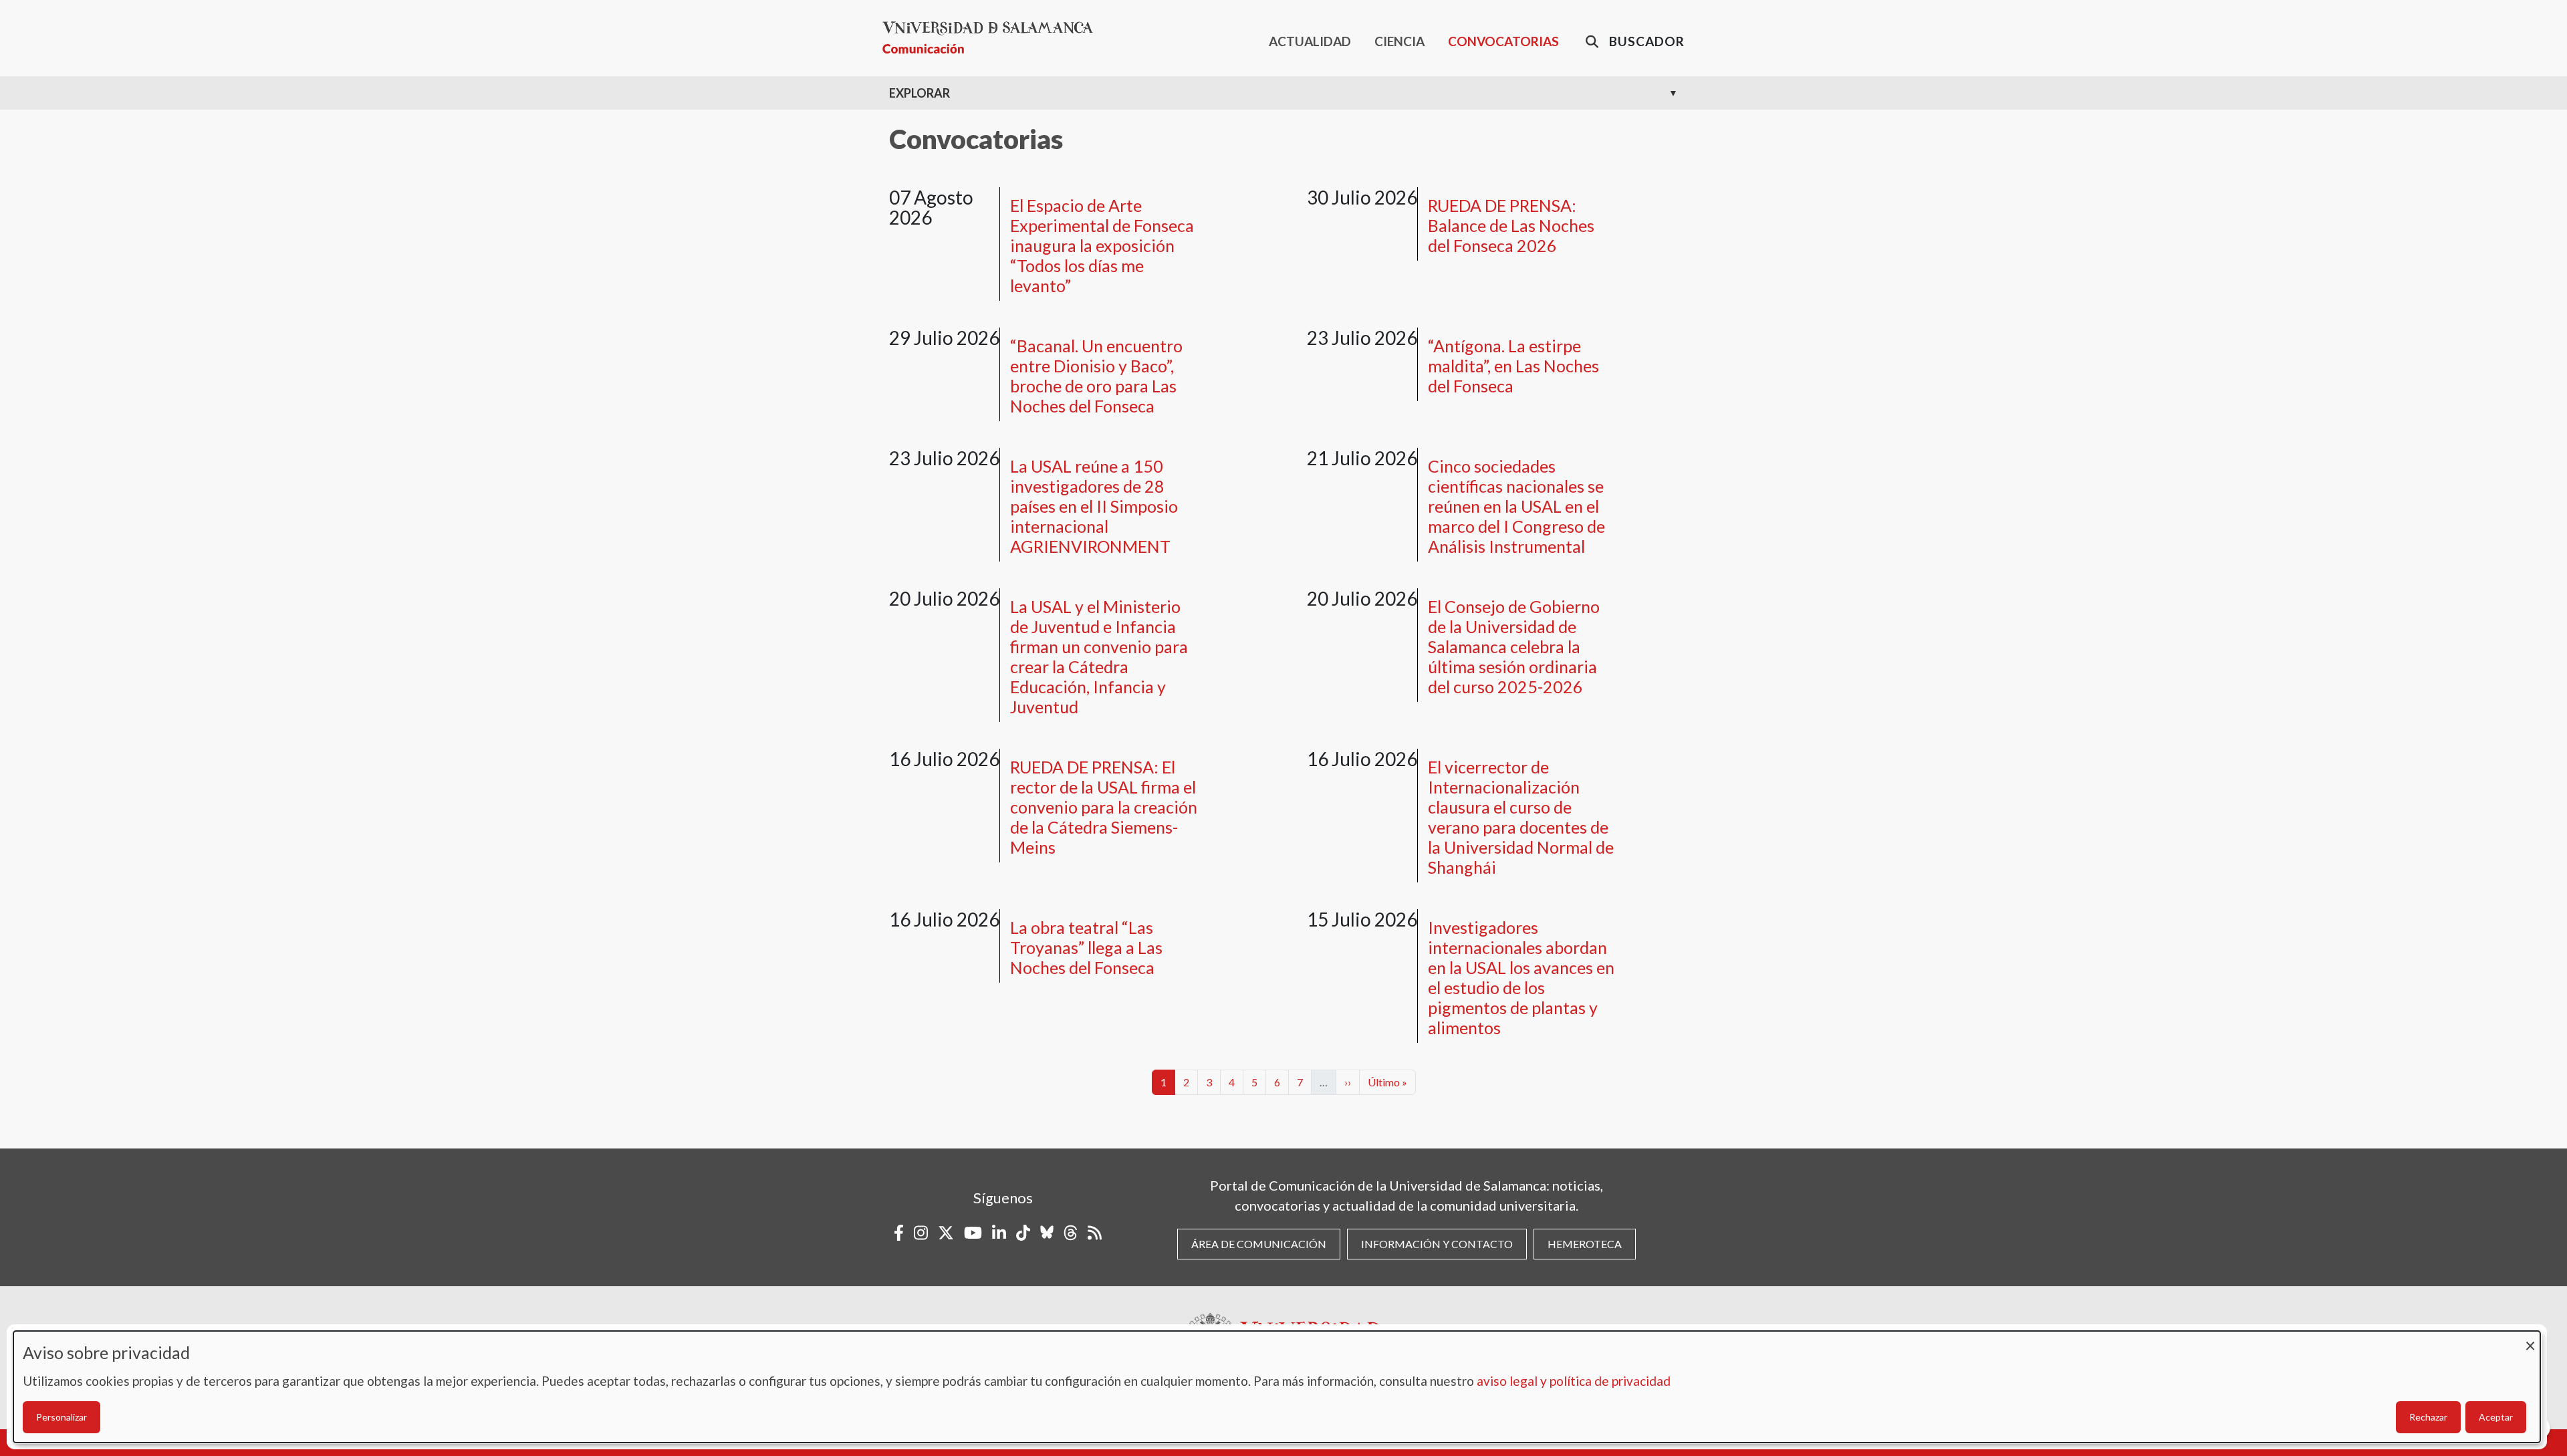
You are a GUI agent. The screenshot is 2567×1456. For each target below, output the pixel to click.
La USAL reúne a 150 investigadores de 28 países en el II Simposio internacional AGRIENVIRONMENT (1094, 506)
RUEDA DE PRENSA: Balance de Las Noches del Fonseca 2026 (1511, 225)
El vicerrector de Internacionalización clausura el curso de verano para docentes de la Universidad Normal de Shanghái (1521, 817)
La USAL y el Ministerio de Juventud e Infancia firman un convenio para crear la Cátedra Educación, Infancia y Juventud (1099, 656)
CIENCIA (1399, 41)
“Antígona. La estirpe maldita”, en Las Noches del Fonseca (1513, 366)
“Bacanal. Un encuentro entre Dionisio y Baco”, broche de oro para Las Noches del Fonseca (1096, 376)
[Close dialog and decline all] (2530, 1339)
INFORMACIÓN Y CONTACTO (1437, 1244)
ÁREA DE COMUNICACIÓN (1259, 1244)
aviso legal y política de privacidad (1574, 1381)
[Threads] (1071, 1233)
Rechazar (2428, 1417)
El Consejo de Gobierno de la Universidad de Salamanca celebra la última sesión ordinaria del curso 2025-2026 (1514, 646)
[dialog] (1277, 1387)
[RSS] (1095, 1233)
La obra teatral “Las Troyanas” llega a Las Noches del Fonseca (1086, 947)
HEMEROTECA (1585, 1244)
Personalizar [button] (62, 1417)
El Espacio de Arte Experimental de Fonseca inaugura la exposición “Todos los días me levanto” (1102, 245)
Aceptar (2496, 1417)
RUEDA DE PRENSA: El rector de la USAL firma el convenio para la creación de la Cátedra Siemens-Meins (1104, 807)
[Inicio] (993, 38)
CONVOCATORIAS (1503, 41)
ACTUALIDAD (1310, 41)
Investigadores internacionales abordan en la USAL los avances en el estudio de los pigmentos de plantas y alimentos (1521, 977)
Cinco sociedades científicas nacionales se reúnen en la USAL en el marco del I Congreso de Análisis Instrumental (1516, 506)
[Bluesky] (1047, 1233)
